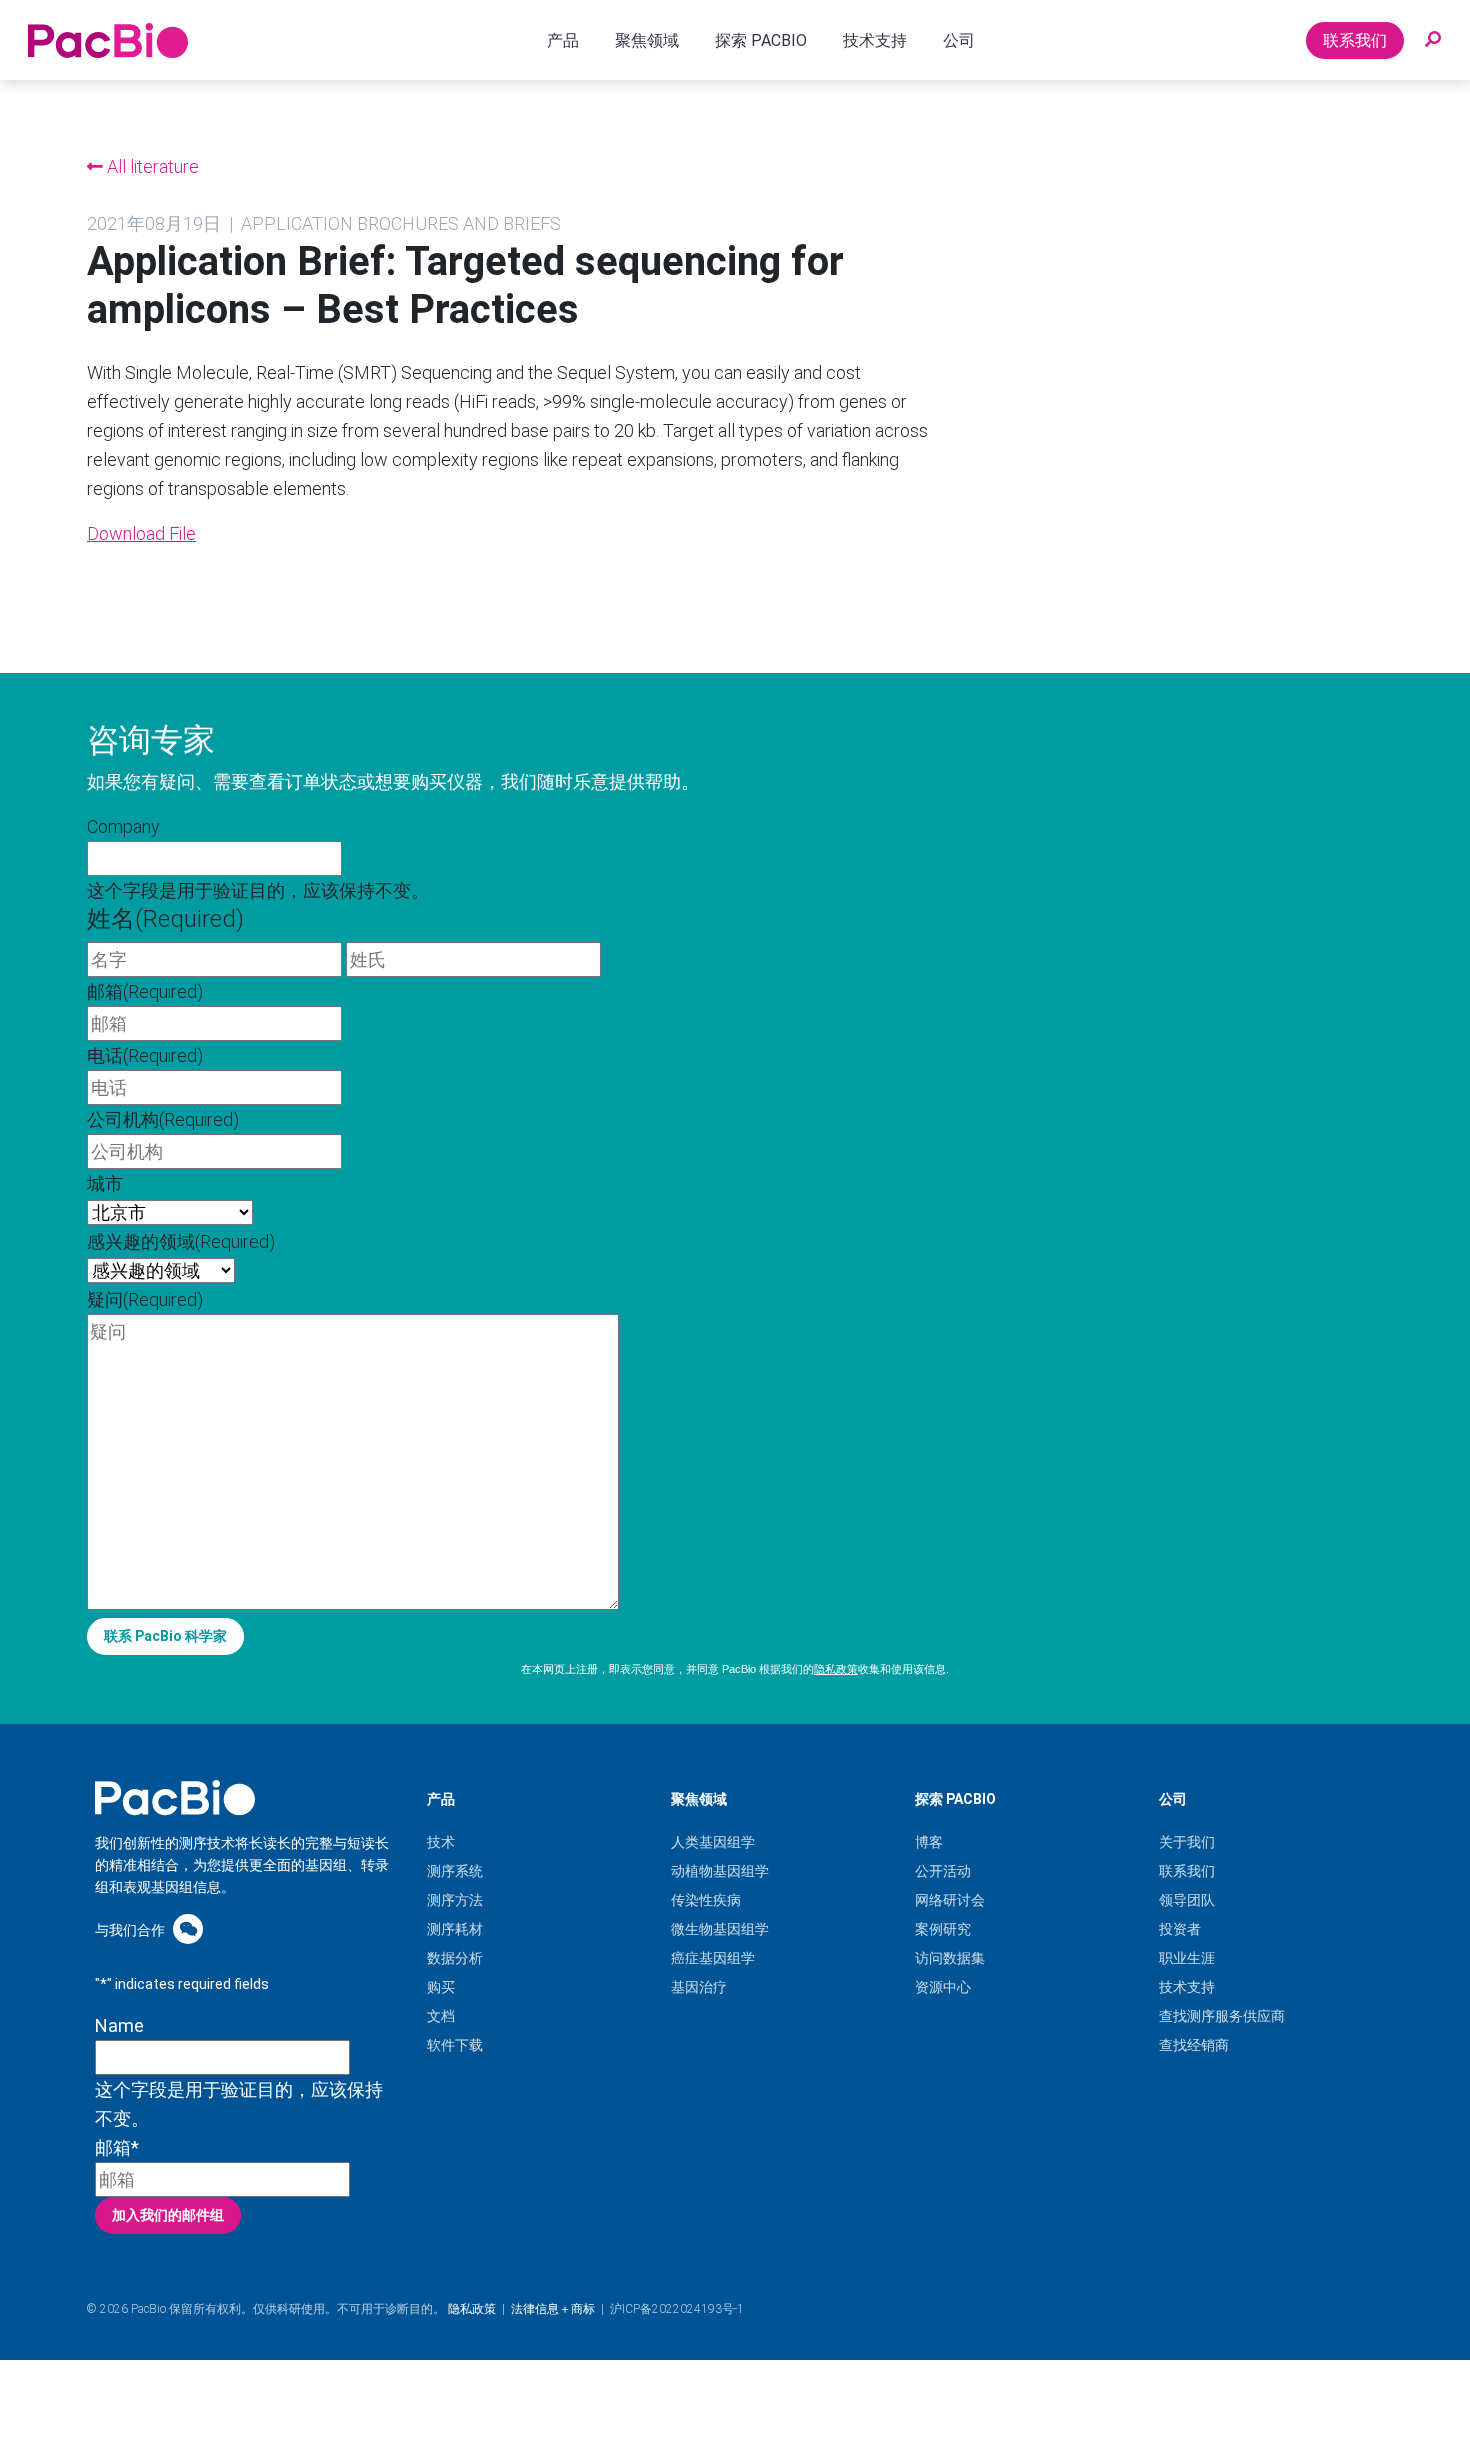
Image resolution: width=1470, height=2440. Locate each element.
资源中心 (943, 1987)
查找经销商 (1194, 2045)
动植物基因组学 (720, 1871)
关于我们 (1187, 1842)
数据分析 (455, 1958)
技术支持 (1187, 1987)
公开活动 (943, 1871)
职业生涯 (1187, 1958)
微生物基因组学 (720, 1929)
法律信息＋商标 (553, 2309)
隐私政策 (836, 1669)
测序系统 (455, 1871)
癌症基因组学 (713, 1958)
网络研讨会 (950, 1900)
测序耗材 (455, 1929)
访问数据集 (950, 1958)
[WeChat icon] (188, 1928)
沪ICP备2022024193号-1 (677, 2309)
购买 (441, 1987)
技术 (441, 1842)
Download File (141, 533)
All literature (151, 166)
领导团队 (1187, 1900)
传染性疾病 (706, 1900)
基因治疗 (699, 1987)
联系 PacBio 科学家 (165, 1636)
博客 (929, 1842)
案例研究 (943, 1929)
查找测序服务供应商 (1222, 2016)
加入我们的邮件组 (168, 2215)
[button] (1433, 40)
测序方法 (455, 1900)
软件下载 (455, 2045)
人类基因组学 (713, 1842)
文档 (441, 2016)
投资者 (1180, 1929)
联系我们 (1355, 40)
